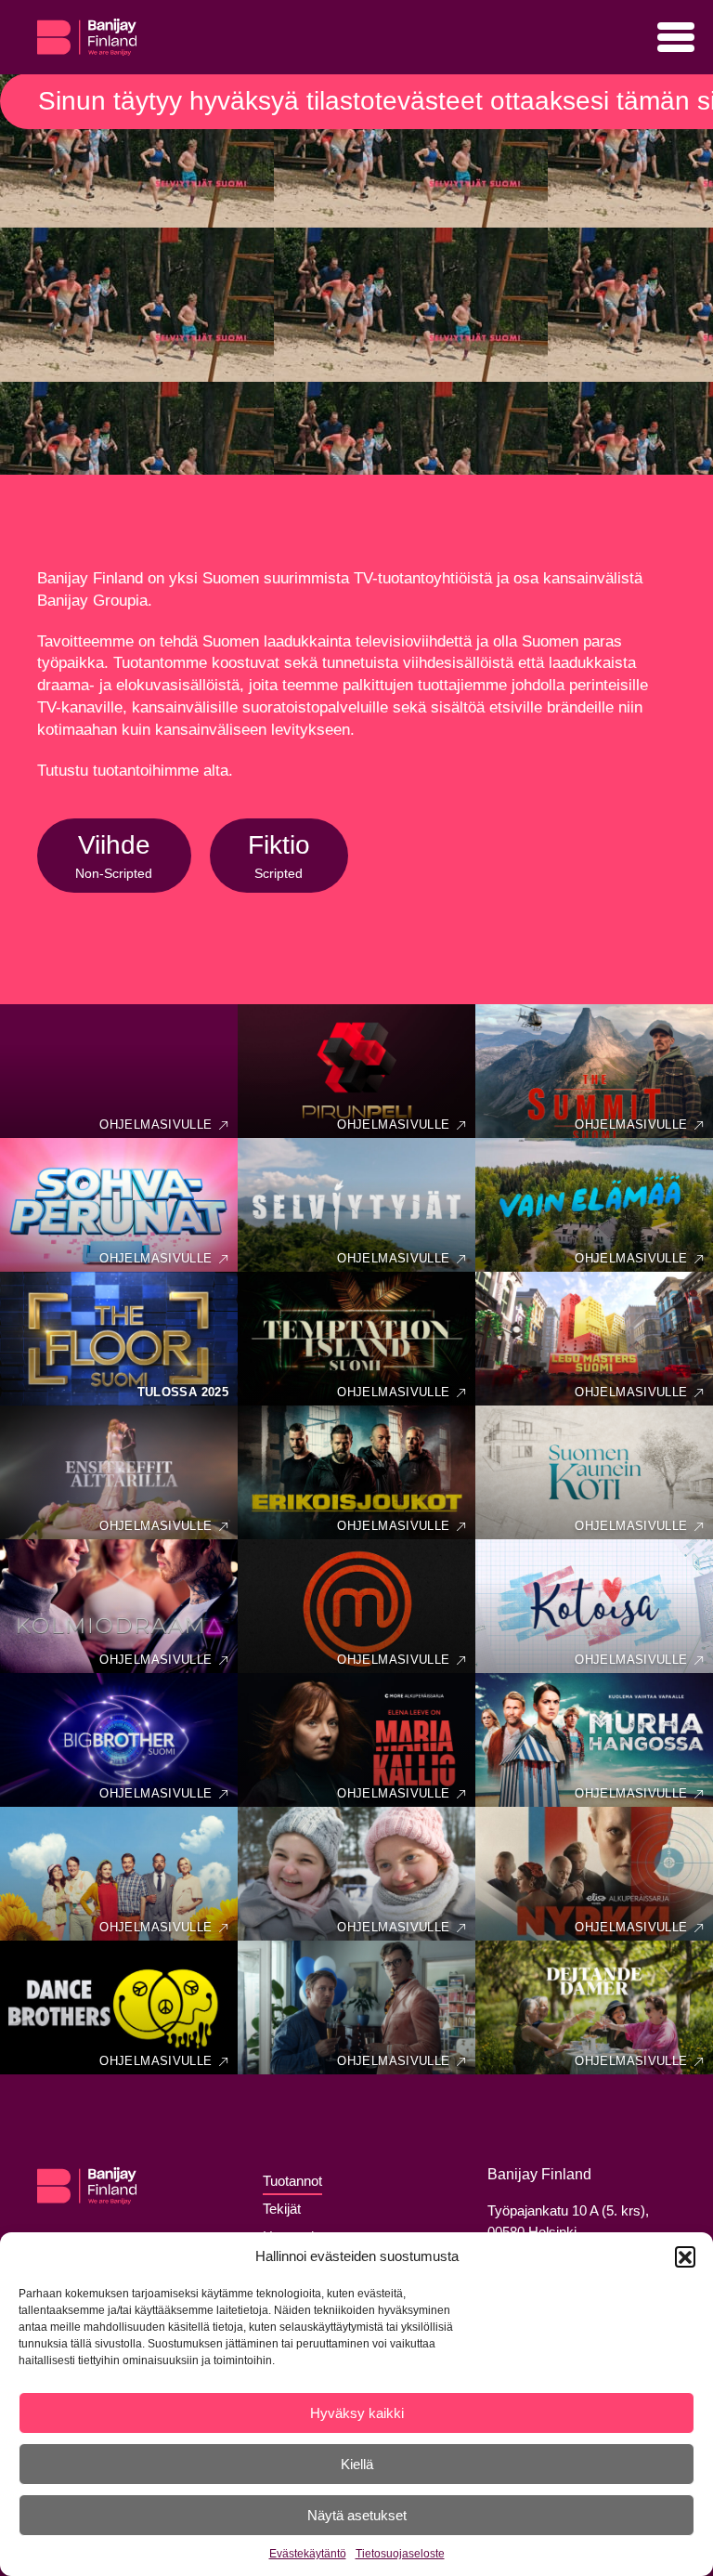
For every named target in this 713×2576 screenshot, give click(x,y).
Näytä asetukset (357, 2515)
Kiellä (357, 2464)
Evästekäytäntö (308, 2554)
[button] (685, 2256)
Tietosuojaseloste (400, 2554)
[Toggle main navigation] (676, 37)
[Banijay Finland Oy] (87, 28)
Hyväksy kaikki (357, 2413)
